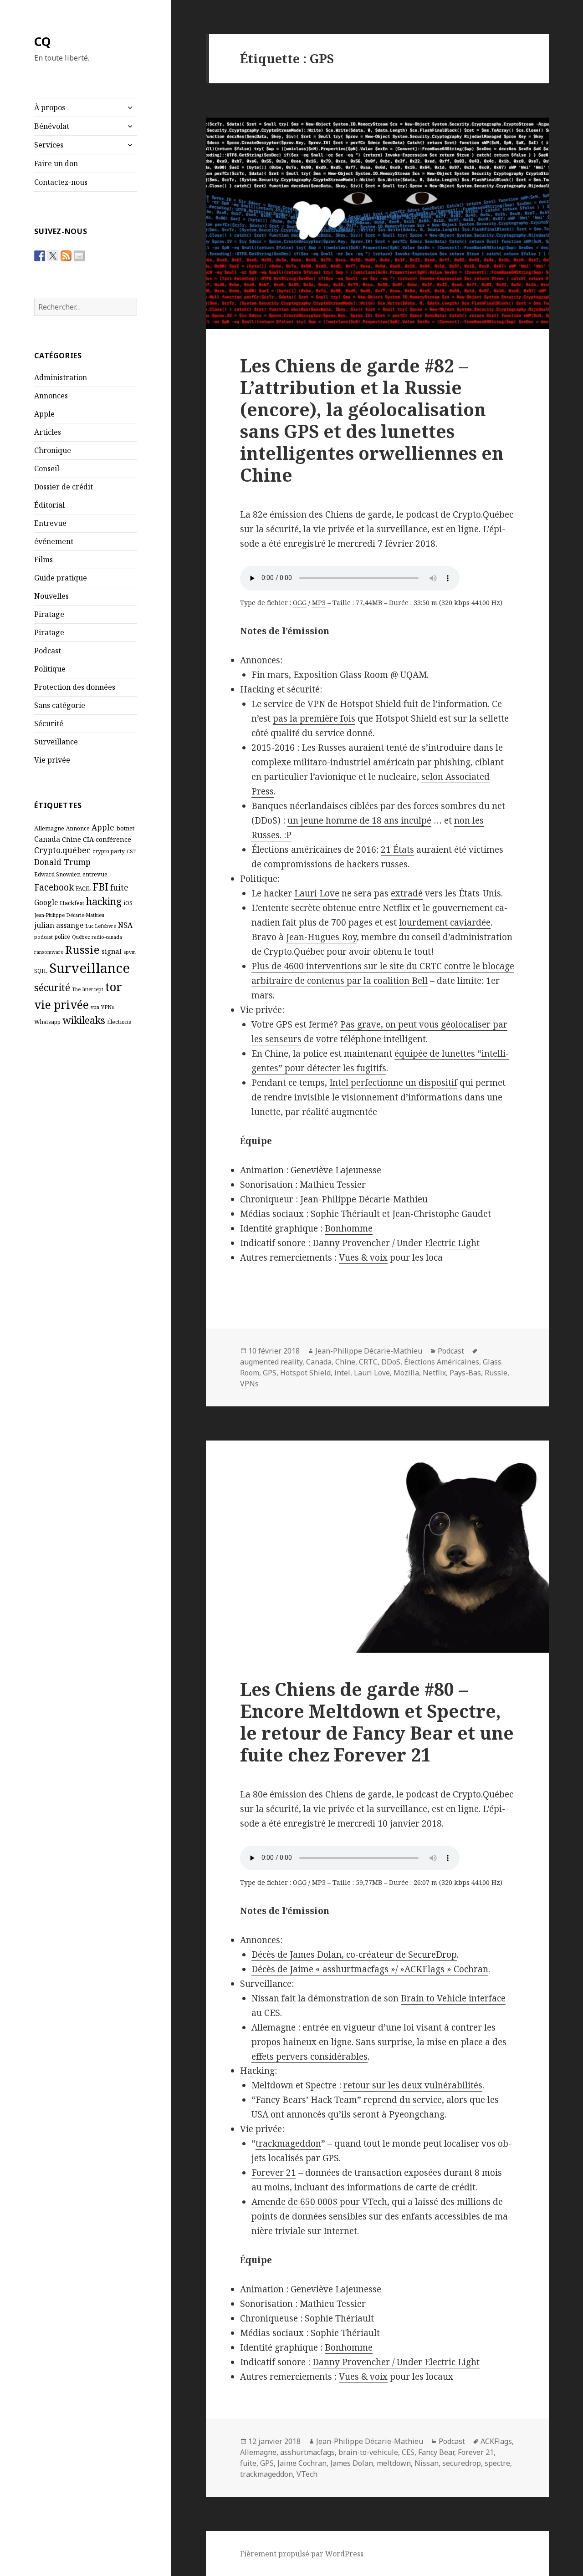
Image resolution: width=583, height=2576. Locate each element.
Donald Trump (62, 862)
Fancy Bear (436, 2452)
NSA (125, 925)
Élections (119, 1022)
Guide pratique (61, 578)
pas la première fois (314, 718)
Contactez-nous (61, 182)
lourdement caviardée (445, 922)
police (62, 937)
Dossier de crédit (64, 487)
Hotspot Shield (305, 1373)
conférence (113, 839)
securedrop (462, 2463)
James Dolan (352, 2463)
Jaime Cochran (302, 2463)
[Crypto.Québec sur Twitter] (53, 256)
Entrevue (50, 523)
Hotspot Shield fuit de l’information (414, 704)
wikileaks (84, 1020)
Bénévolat (52, 126)
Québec (81, 937)
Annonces (51, 396)
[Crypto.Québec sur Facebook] (40, 256)
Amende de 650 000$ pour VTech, (320, 2202)
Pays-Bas (465, 1373)
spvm (130, 952)
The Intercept (88, 989)
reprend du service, (404, 2100)
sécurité (52, 987)
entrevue (95, 874)
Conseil (47, 468)
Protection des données (75, 687)
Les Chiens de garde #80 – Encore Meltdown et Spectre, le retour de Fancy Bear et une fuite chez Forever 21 (377, 1722)
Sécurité (49, 723)
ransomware (49, 952)
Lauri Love (317, 893)
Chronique (53, 450)
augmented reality (271, 1362)
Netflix (434, 1373)
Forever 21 (274, 2173)
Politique (50, 669)
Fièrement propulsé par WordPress (302, 2554)
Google (46, 902)
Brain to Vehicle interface (453, 1998)
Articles (48, 432)
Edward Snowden (57, 874)
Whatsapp (47, 1022)
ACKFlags (496, 2441)
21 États (397, 850)
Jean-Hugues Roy (321, 937)
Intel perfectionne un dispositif (393, 1083)
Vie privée (52, 760)
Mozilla (406, 1373)
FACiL (83, 888)
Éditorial (49, 505)
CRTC (368, 1362)
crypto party (109, 851)
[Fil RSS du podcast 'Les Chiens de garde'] (66, 256)
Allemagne (49, 828)
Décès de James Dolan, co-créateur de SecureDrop (354, 1955)
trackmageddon (288, 2143)
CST (131, 851)
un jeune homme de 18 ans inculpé (359, 820)
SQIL (41, 971)
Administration (61, 377)
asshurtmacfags (307, 2452)
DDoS (391, 1362)
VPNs (107, 1007)
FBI (100, 886)
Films (43, 560)
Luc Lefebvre (101, 926)
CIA (88, 839)
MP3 (319, 603)
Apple (44, 414)
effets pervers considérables (309, 2057)
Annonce (78, 828)
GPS (270, 1373)
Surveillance (56, 742)
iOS (128, 903)
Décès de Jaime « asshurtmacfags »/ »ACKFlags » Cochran (370, 1969)
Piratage (49, 614)
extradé (407, 893)
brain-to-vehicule (368, 2452)
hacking (104, 901)
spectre (497, 2463)
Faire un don (56, 163)
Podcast (48, 651)
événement (54, 541)
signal (112, 951)
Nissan (427, 2463)
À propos (50, 107)
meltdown (394, 2463)
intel (342, 1373)
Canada (47, 839)
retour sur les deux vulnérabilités (413, 2085)
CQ (43, 41)
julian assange (59, 925)
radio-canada (107, 937)
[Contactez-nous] (79, 256)
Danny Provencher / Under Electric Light (396, 1243)
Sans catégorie (60, 705)
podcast (43, 937)
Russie (82, 949)
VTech (307, 2474)
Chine (72, 839)
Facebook (54, 887)
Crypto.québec (62, 850)
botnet (125, 828)
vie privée (61, 1005)
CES (408, 2452)
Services (49, 145)
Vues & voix (363, 1257)
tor (114, 987)
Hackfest (72, 903)
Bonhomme (349, 1228)
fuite (119, 887)
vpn (95, 1007)
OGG (300, 603)
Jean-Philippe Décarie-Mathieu (69, 915)
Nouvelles (51, 596)
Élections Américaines (442, 1362)
